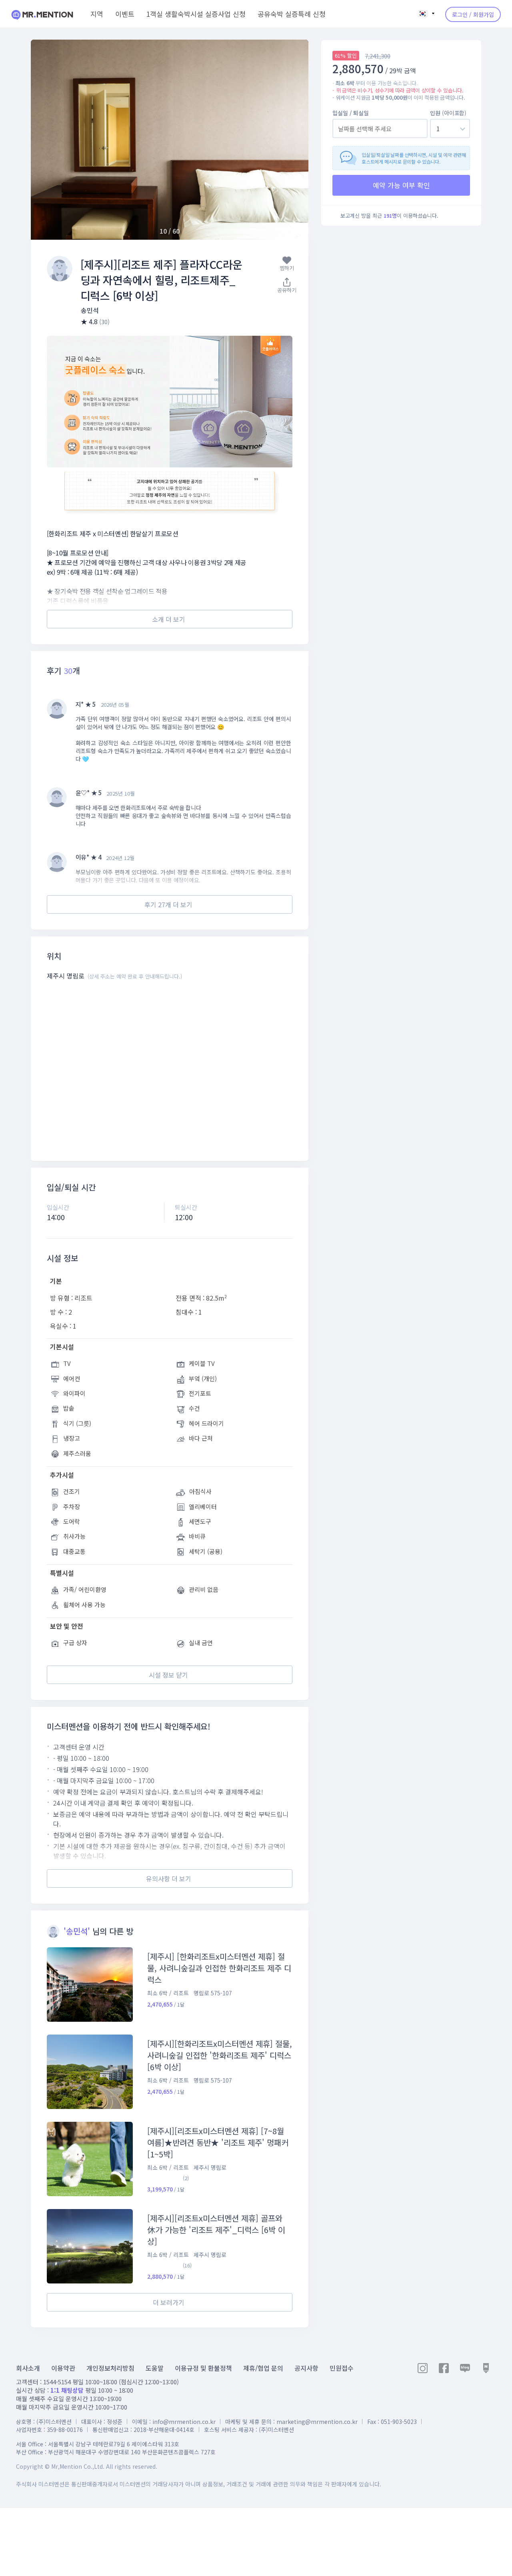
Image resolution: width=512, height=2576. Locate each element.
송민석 (90, 310)
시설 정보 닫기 (168, 1675)
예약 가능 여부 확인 (401, 185)
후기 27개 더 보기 (168, 904)
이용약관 (63, 2368)
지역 (97, 14)
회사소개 (28, 2368)
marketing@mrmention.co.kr (317, 2422)
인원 (448, 113)
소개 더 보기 (169, 619)
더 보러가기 (169, 2302)
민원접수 (342, 2368)
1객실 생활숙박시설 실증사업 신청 (196, 14)
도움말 (155, 2368)
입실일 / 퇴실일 (351, 113)
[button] (293, 140)
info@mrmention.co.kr (184, 2422)
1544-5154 (57, 2382)
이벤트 (125, 14)
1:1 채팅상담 (67, 2390)
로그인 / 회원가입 (473, 14)
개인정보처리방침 (110, 2368)
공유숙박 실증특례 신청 (292, 14)
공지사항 (306, 2368)
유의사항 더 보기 (169, 1878)
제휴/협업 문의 (263, 2368)
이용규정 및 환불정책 (203, 2368)
